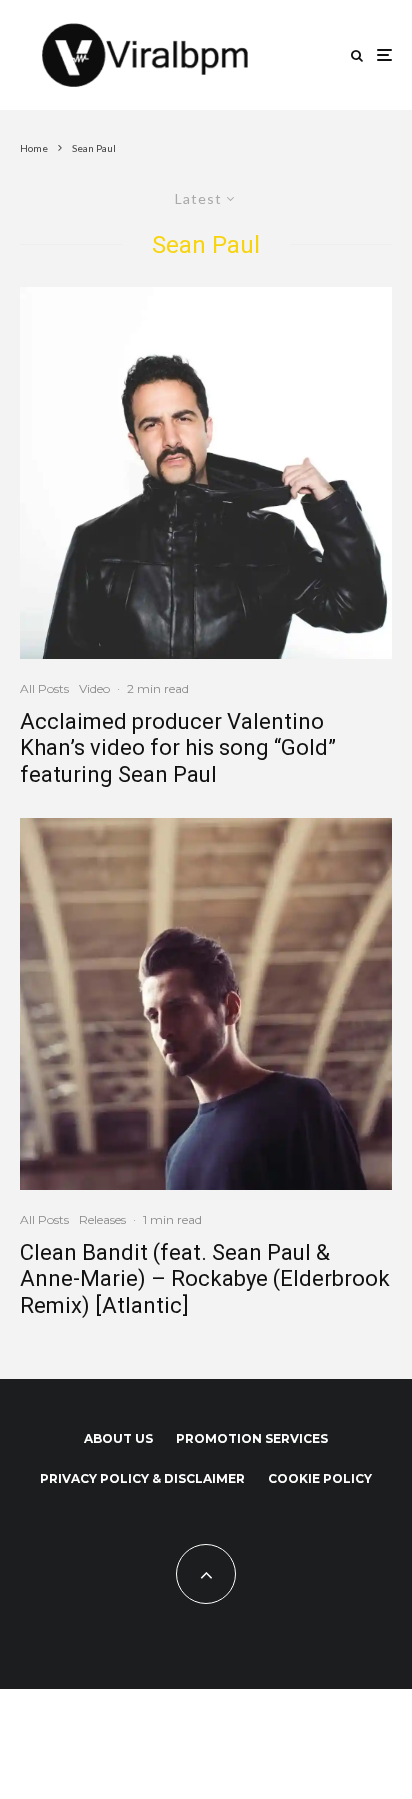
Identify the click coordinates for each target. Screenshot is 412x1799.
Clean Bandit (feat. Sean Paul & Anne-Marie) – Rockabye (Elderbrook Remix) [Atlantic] (205, 1279)
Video (94, 688)
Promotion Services (252, 1438)
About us (118, 1438)
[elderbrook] (206, 1004)
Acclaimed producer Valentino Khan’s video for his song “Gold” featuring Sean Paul (178, 748)
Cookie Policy (320, 1478)
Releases (102, 1219)
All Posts (44, 688)
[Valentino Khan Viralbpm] (206, 473)
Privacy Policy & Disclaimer (142, 1478)
